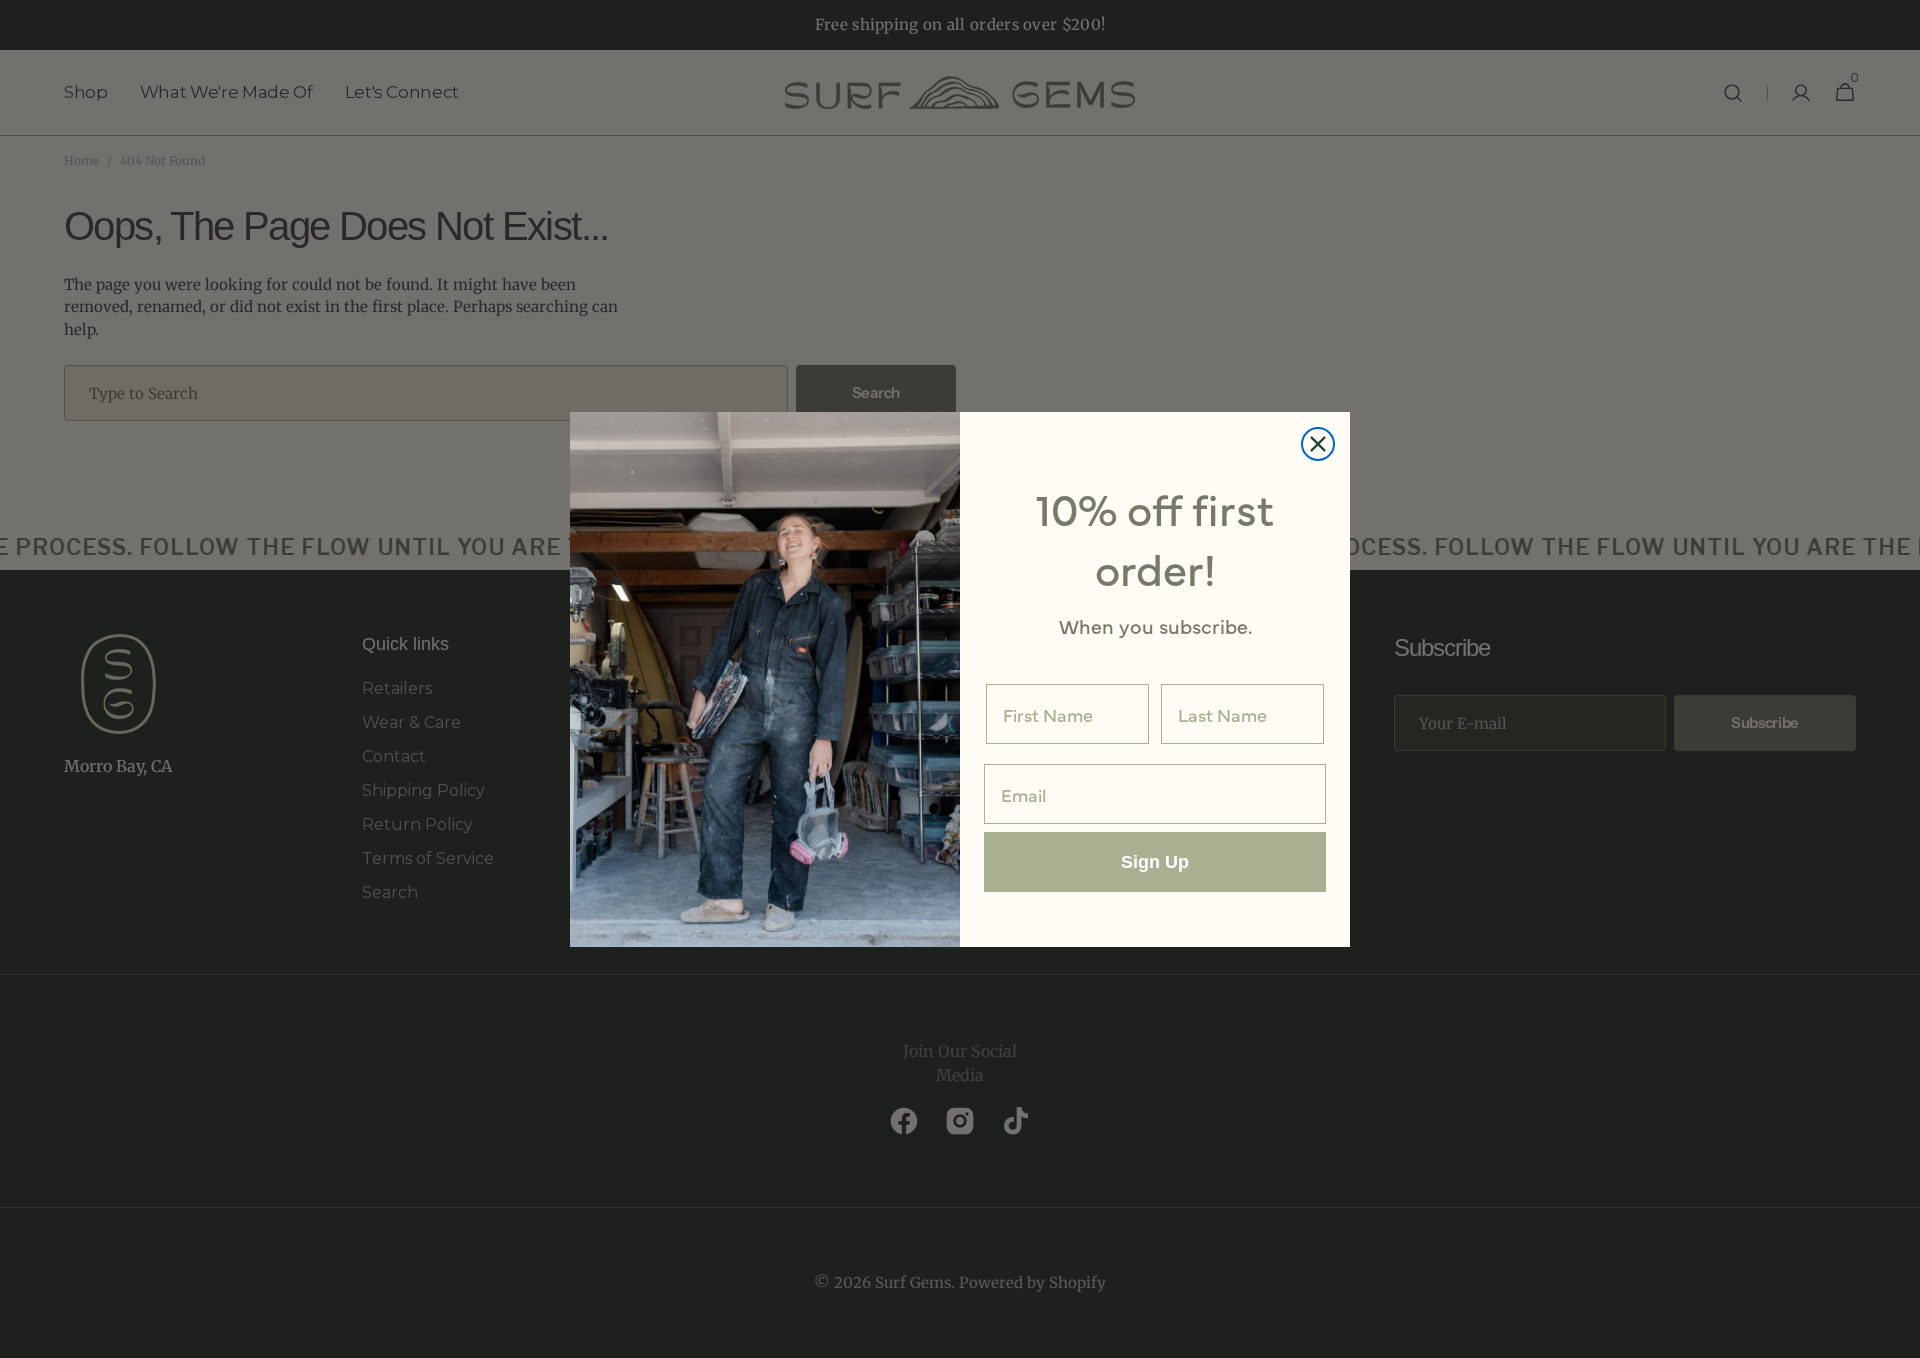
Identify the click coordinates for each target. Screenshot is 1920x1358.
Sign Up (1155, 862)
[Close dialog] (1318, 444)
